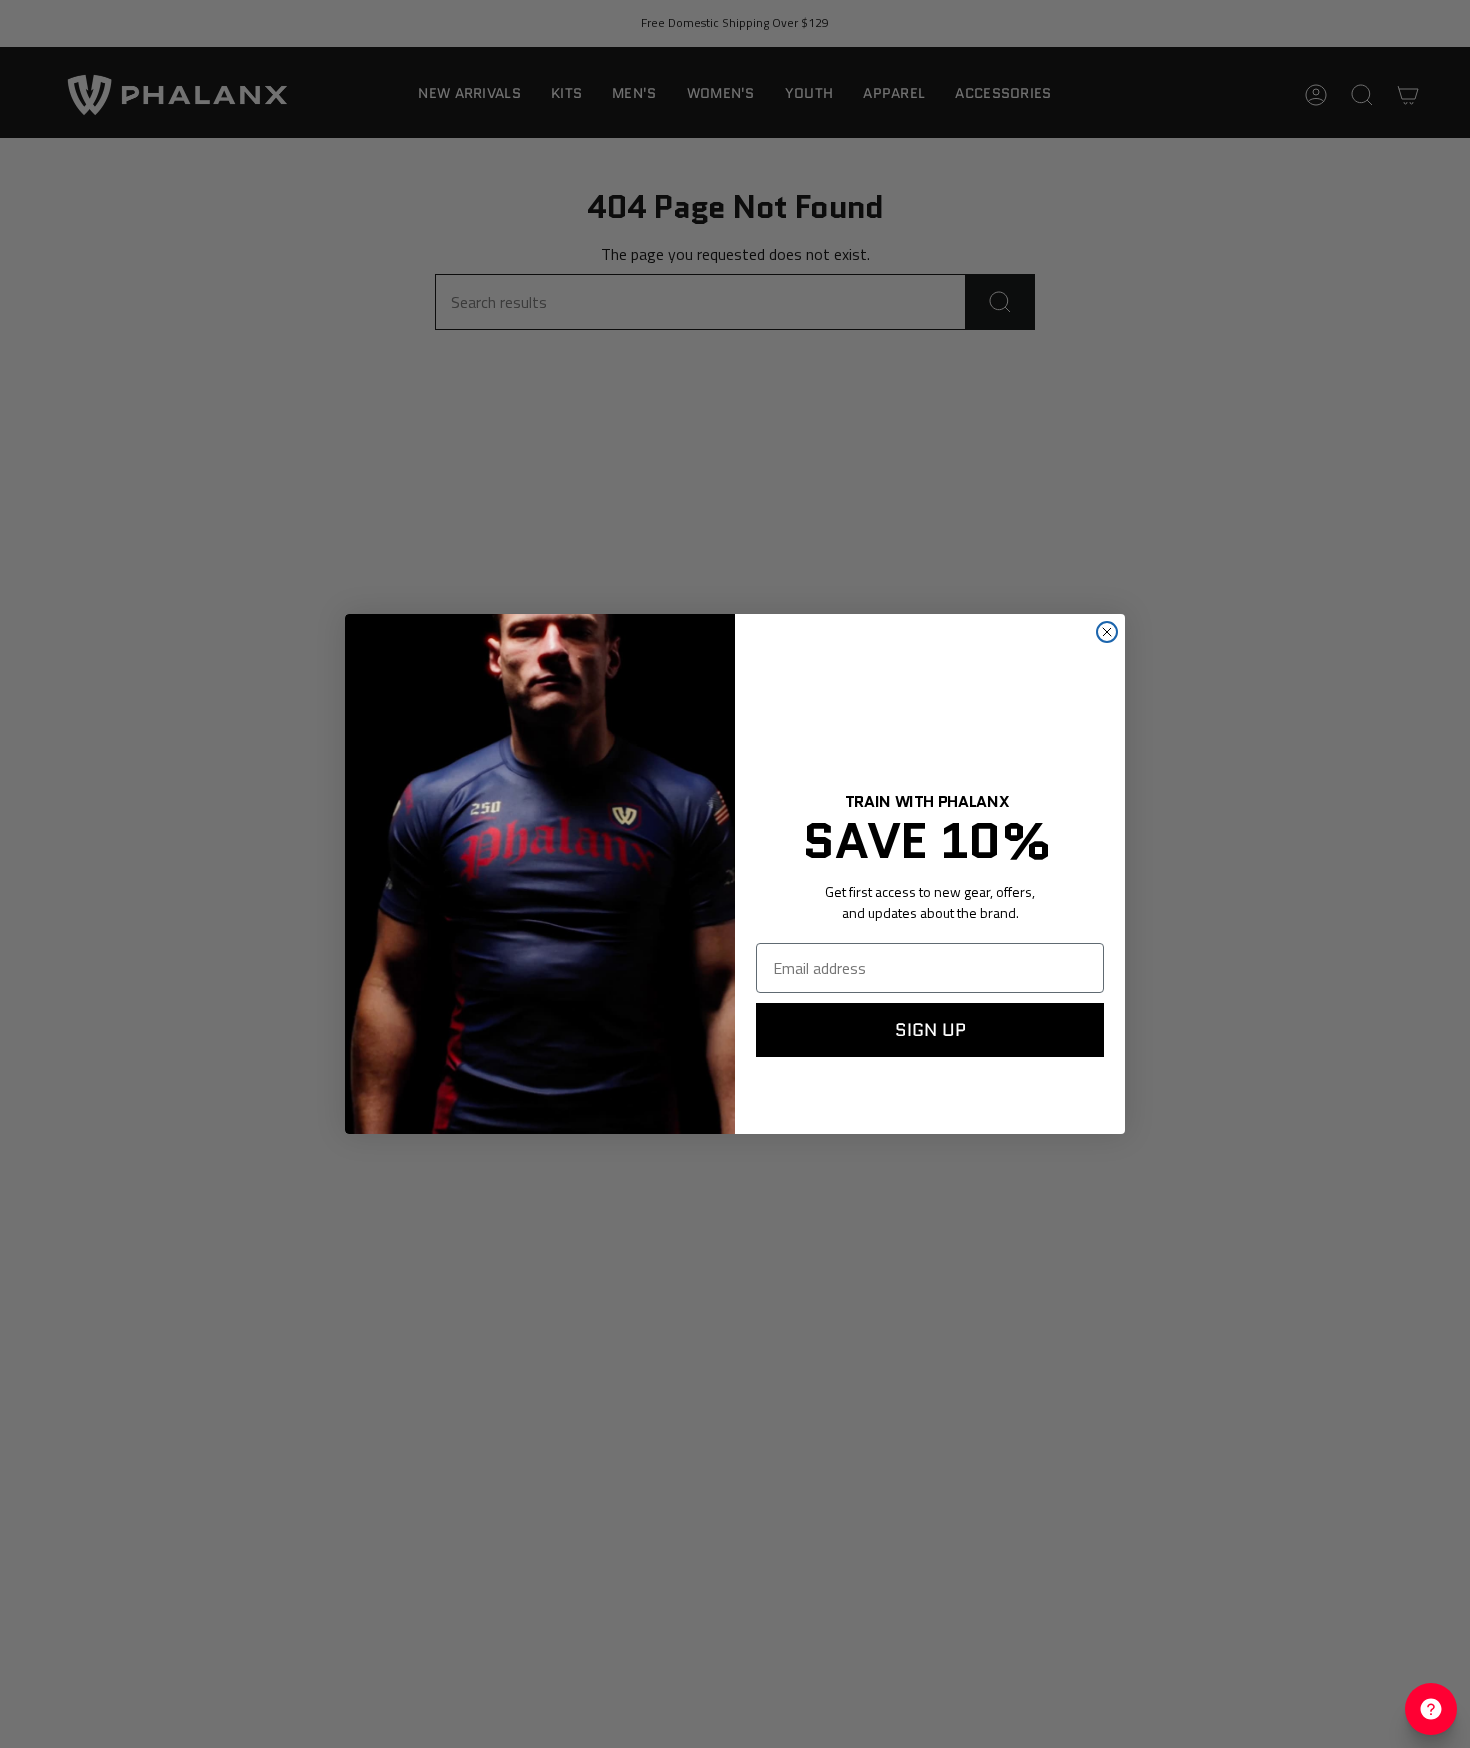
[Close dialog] (1107, 632)
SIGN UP (930, 1030)
